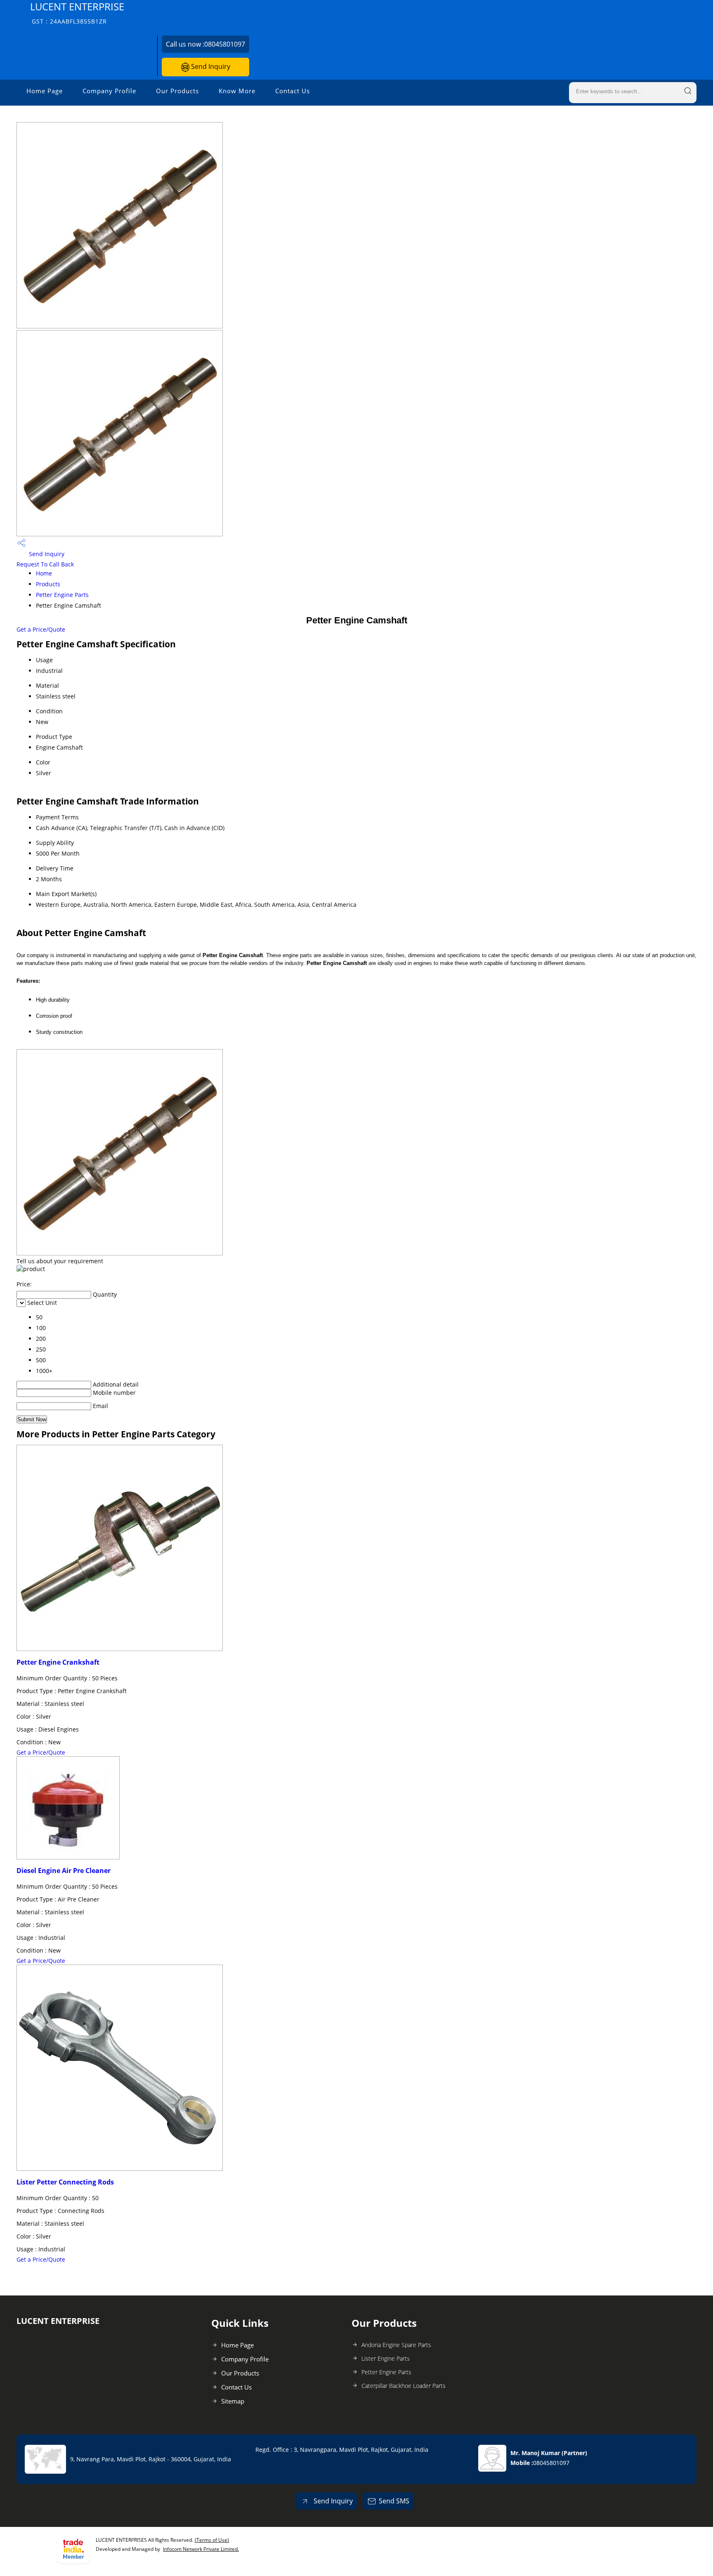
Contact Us (293, 91)
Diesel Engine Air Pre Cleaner (64, 1871)
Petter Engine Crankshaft (58, 1662)
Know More (237, 91)
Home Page (45, 91)
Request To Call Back (45, 564)
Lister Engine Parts (386, 2358)
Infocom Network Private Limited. (201, 2549)
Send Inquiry (210, 66)
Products (48, 584)
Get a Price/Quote (41, 629)
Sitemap (233, 2401)
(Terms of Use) (212, 2540)
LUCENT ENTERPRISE (77, 13)
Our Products (177, 91)
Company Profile (109, 91)
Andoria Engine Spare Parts (396, 2345)
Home (44, 573)
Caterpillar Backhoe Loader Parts (404, 2386)
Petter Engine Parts (62, 595)
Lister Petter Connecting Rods (65, 2182)
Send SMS (394, 2501)
